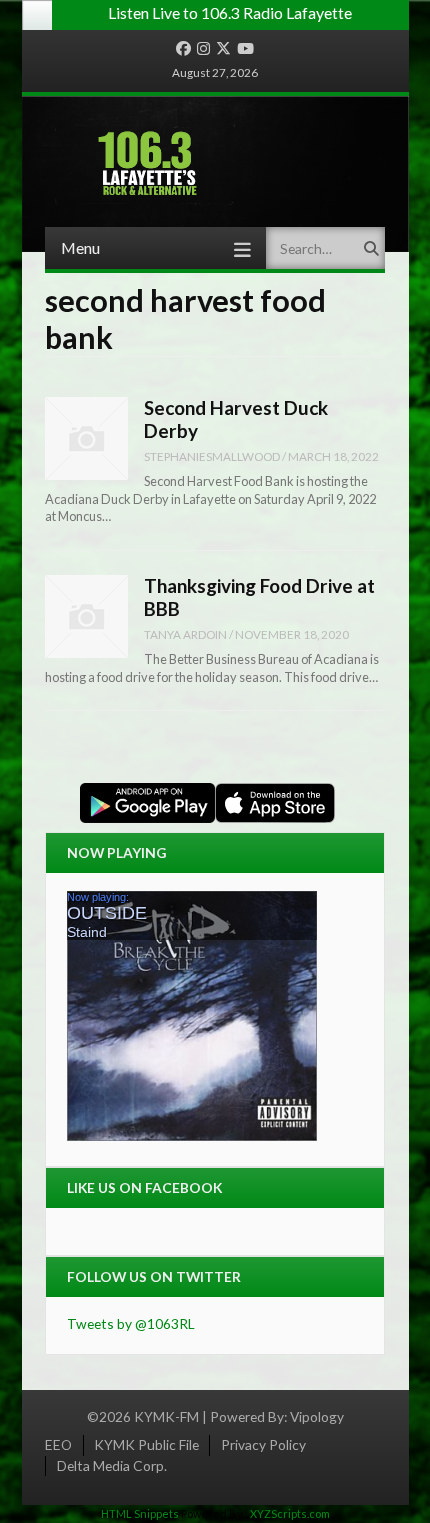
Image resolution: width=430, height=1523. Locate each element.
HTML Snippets (140, 1513)
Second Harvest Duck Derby (236, 419)
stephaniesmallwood (212, 456)
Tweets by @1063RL (131, 1323)
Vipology (317, 1416)
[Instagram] (203, 49)
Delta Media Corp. (112, 1465)
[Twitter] (223, 49)
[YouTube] (245, 49)
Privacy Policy (263, 1444)
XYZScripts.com (290, 1513)
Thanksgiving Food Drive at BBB (259, 597)
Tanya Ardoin (185, 634)
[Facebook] (183, 49)
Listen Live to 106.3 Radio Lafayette (230, 12)
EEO (58, 1444)
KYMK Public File (146, 1444)
